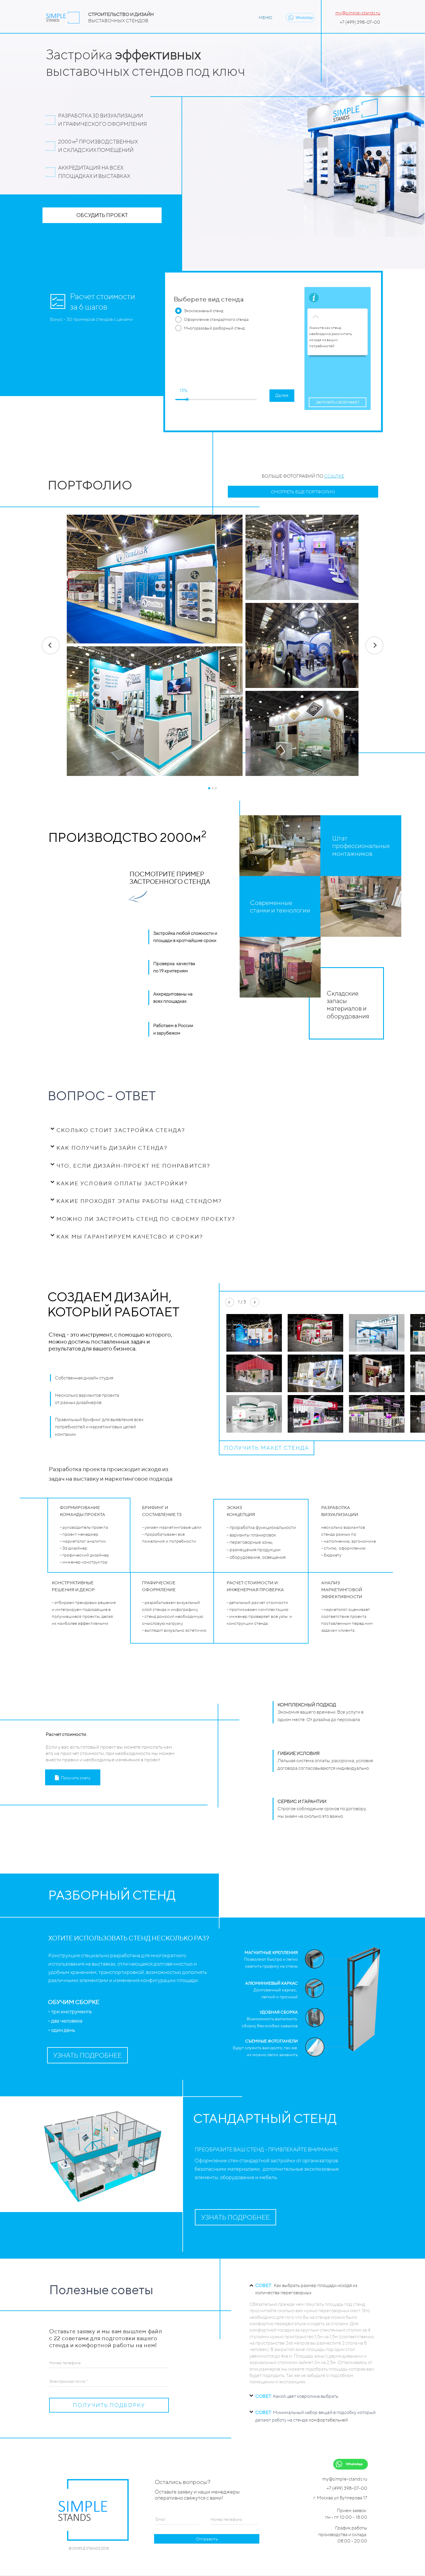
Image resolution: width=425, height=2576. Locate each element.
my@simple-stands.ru (358, 13)
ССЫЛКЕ (334, 476)
